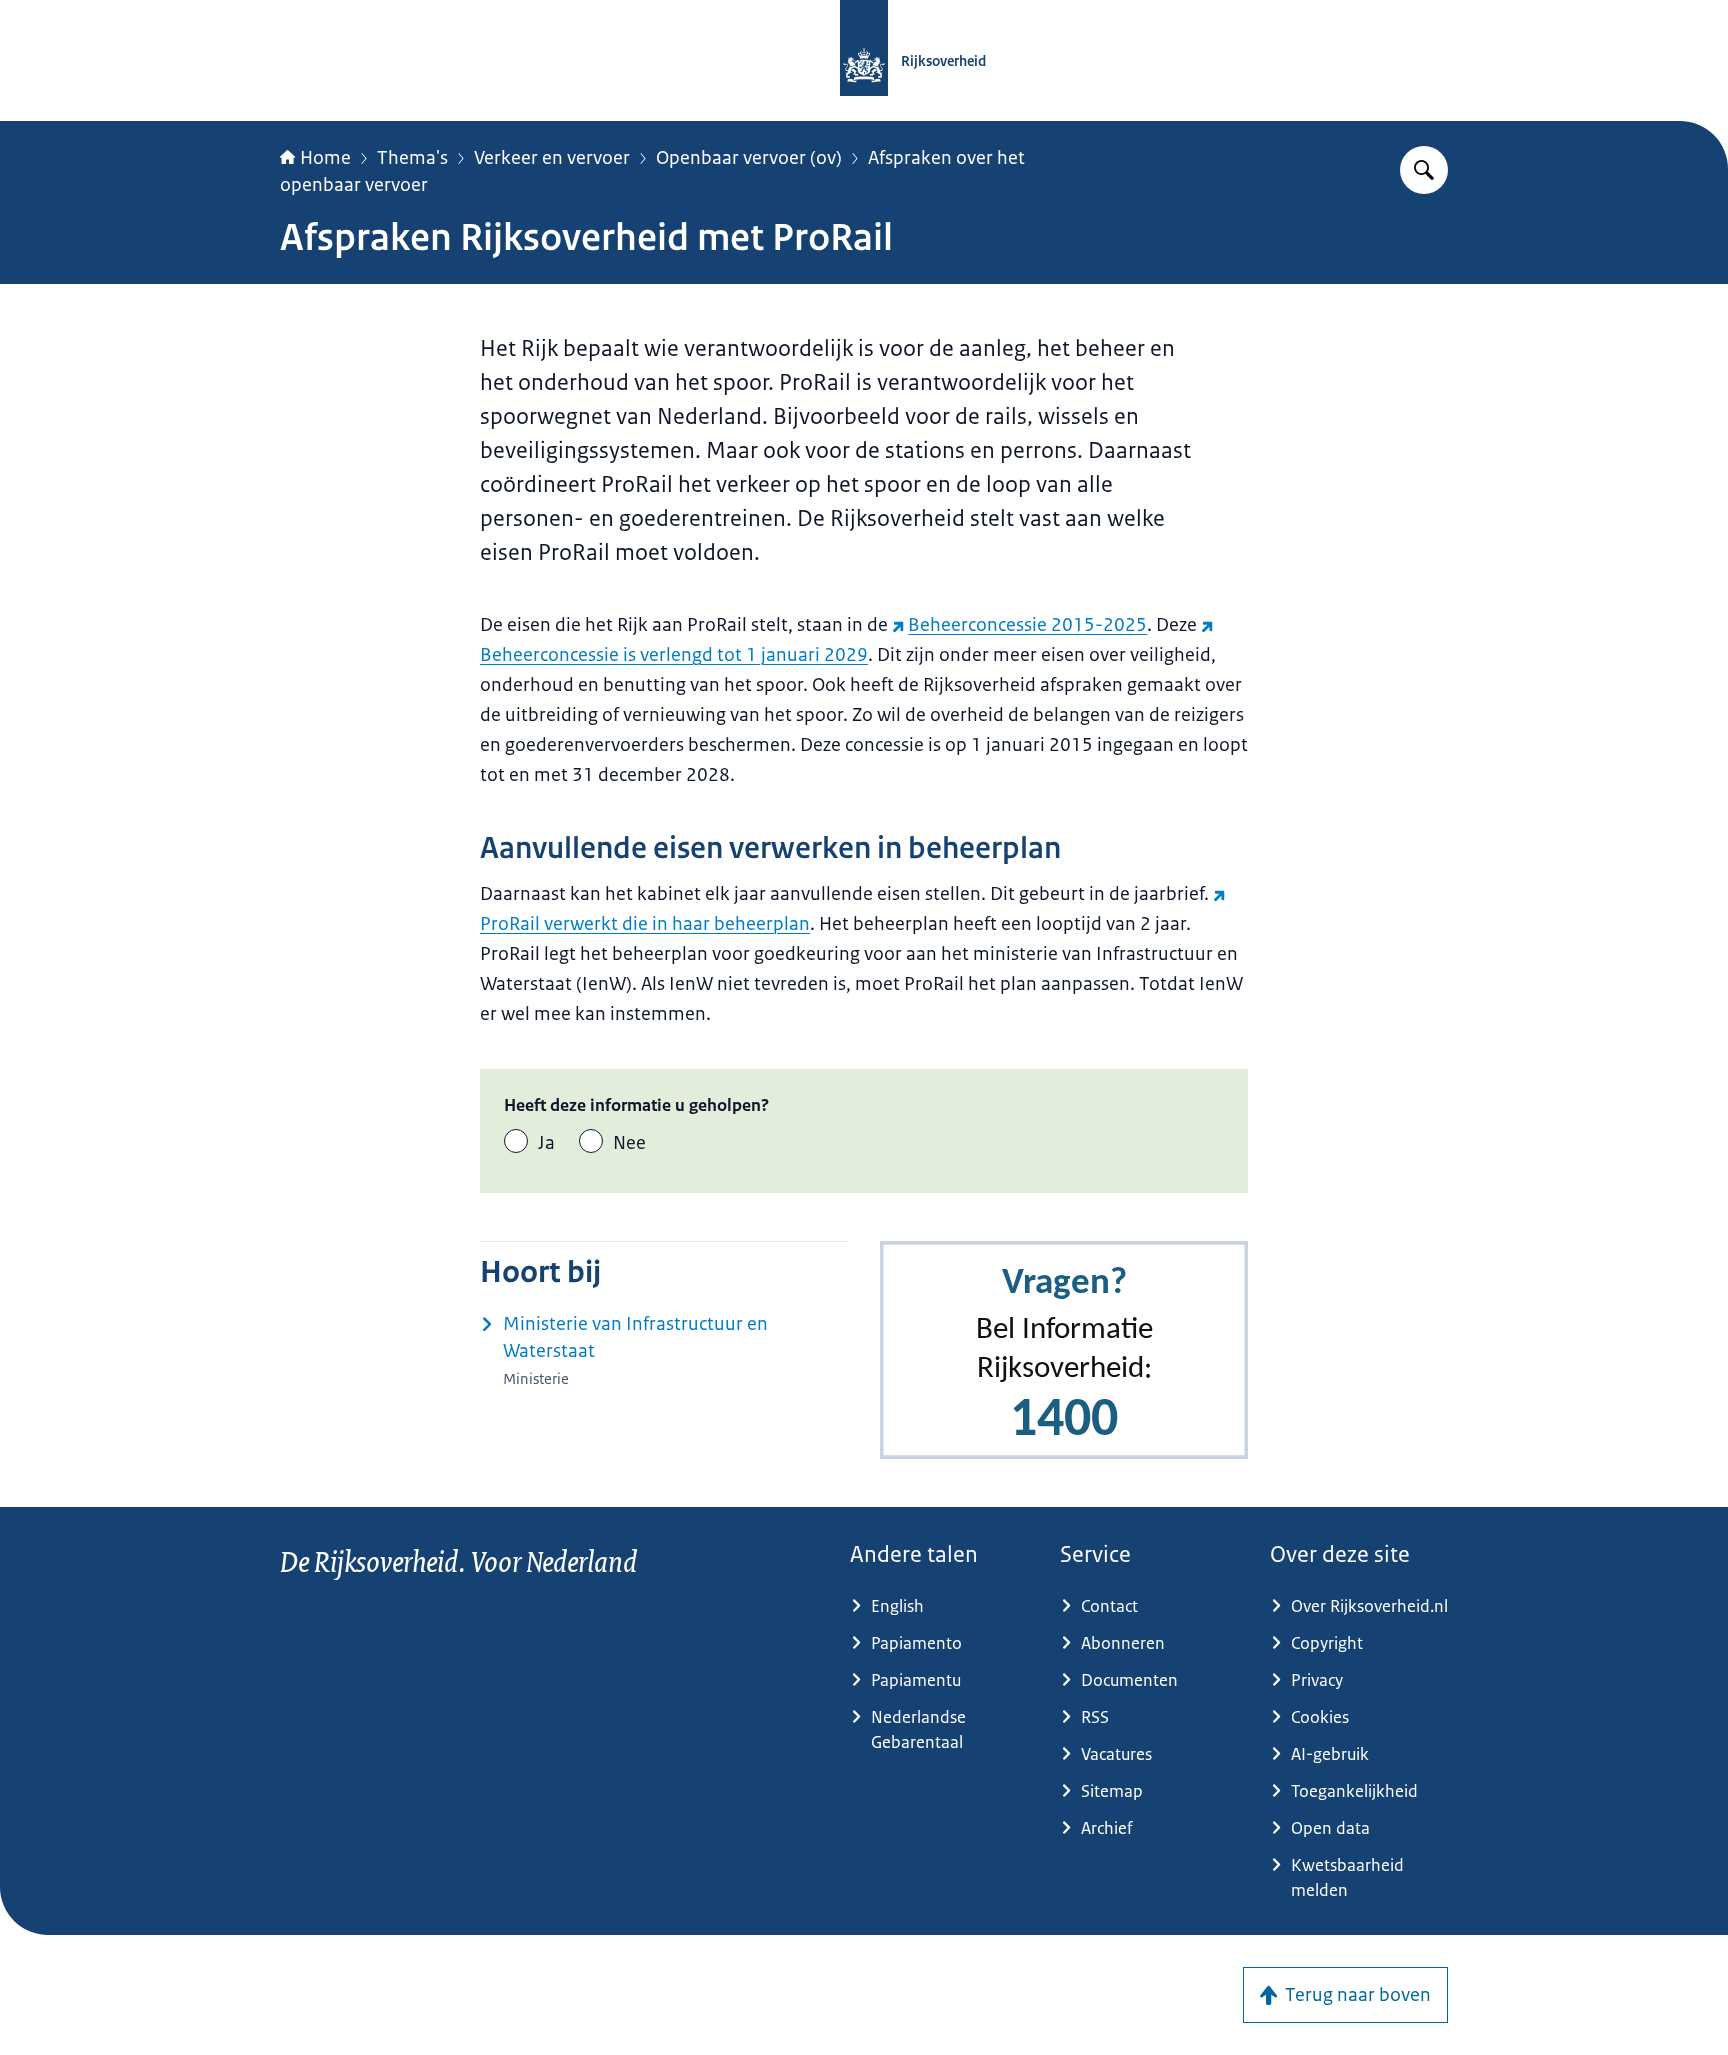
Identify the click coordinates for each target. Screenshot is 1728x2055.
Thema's (412, 158)
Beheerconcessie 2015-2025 (1027, 625)
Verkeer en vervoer (552, 158)
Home (325, 158)
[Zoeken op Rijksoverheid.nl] (1424, 170)
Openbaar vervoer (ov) (749, 158)
